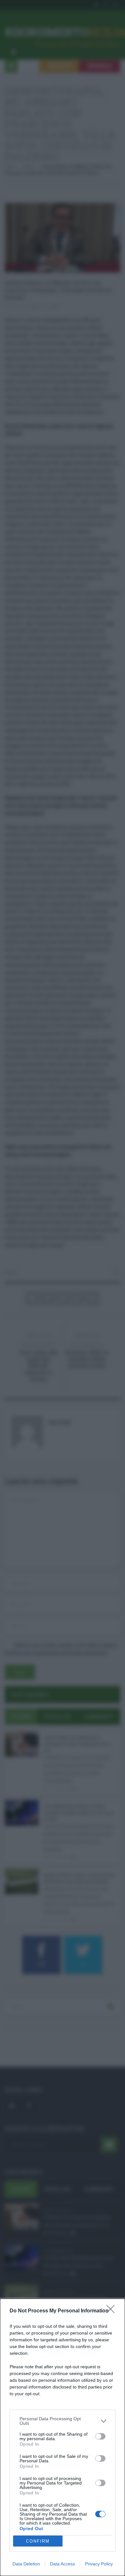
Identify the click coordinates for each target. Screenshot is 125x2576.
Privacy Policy (99, 2564)
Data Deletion (26, 2564)
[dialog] (63, 2437)
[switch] (100, 2436)
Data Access (63, 2564)
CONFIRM (38, 2541)
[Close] (113, 2311)
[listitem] (63, 2421)
